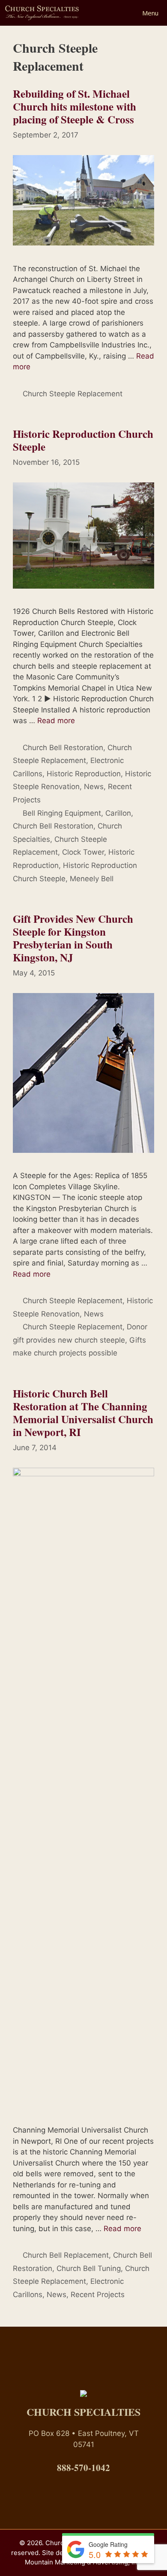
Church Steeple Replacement (73, 394)
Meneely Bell (92, 879)
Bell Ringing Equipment (62, 813)
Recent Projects (98, 2295)
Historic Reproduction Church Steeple (83, 440)
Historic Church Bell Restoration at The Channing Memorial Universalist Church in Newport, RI (83, 1413)
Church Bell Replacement (66, 2255)
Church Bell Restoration (63, 748)
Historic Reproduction (84, 774)
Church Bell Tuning (89, 2268)
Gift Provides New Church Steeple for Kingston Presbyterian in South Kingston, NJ (73, 938)
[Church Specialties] (42, 13)
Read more (56, 721)
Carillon (118, 813)
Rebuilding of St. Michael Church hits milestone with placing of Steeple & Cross (75, 106)
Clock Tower (83, 852)
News (94, 787)
